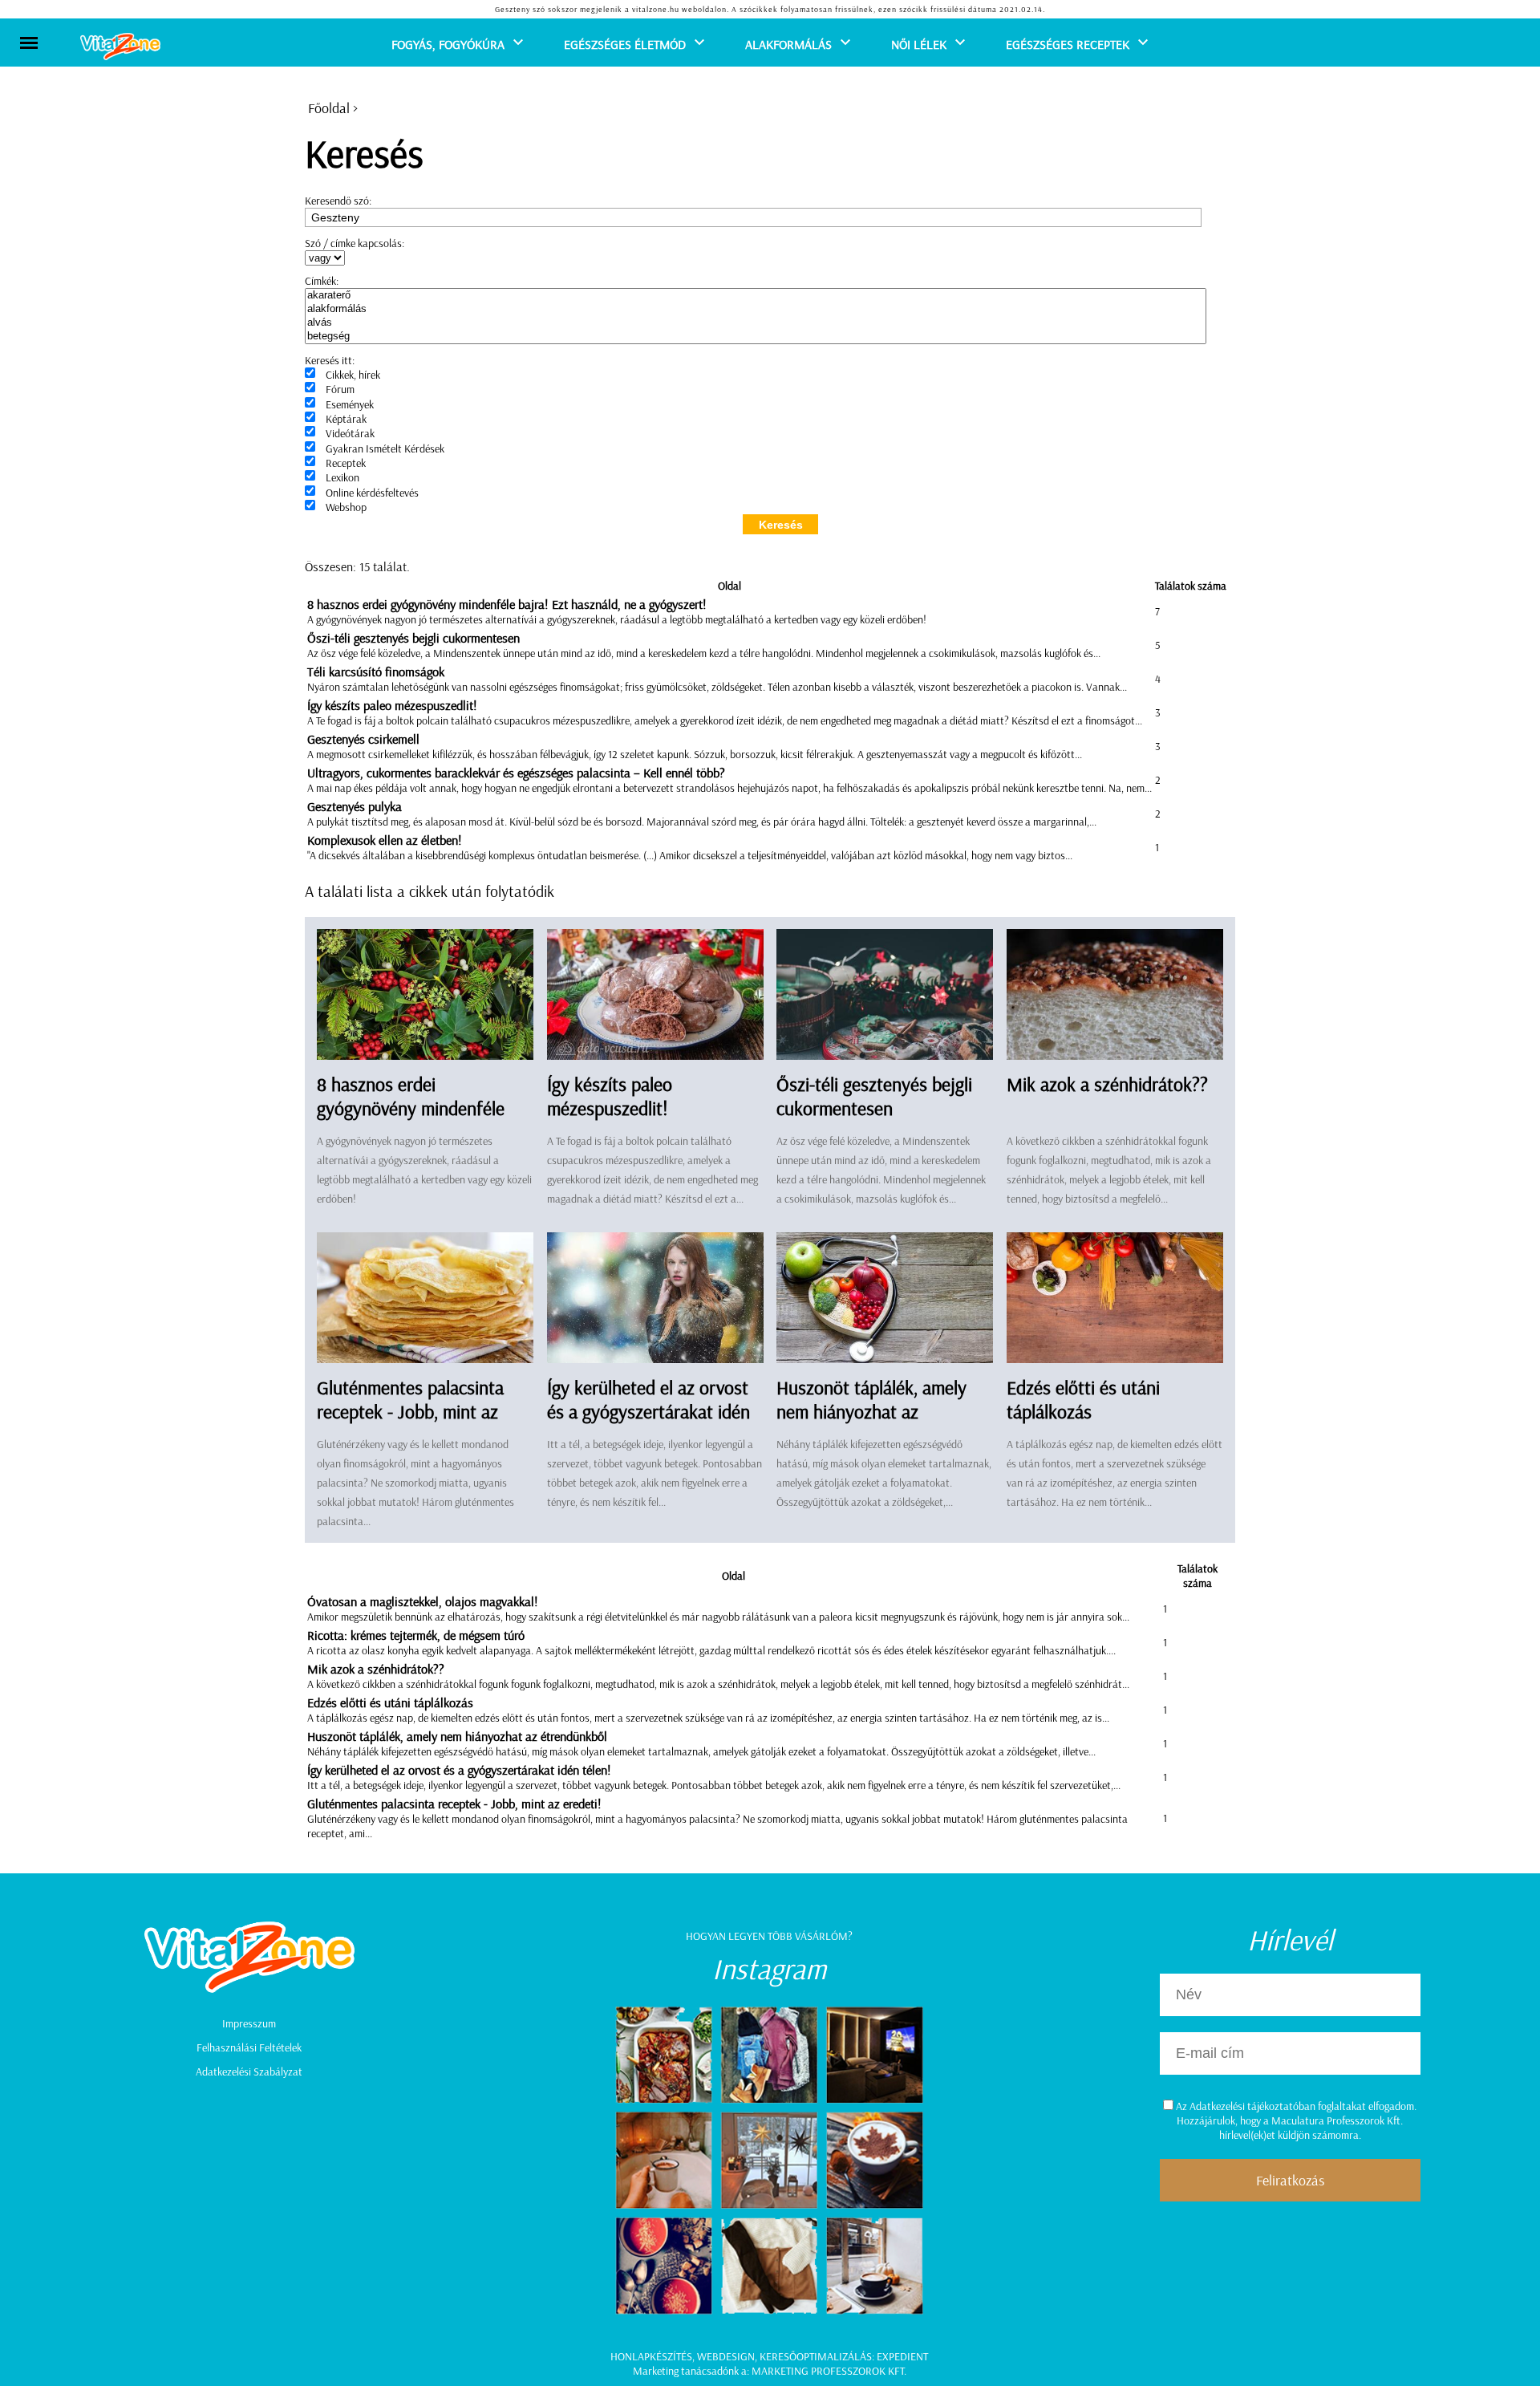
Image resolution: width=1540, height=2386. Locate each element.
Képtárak (346, 419)
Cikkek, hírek (353, 375)
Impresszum (249, 2023)
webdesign (726, 2356)
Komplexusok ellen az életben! (385, 840)
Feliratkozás (1290, 2180)
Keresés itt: (330, 360)
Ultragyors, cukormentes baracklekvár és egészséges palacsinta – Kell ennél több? (516, 773)
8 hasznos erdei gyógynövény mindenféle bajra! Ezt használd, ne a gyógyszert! (507, 604)
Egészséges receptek (1068, 44)
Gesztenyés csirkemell (363, 739)
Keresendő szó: (338, 201)
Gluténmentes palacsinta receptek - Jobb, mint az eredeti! (410, 1411)
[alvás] (756, 323)
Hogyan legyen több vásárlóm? (769, 1936)
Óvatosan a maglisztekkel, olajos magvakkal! (423, 1601)
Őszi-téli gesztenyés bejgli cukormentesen (413, 638)
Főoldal (329, 108)
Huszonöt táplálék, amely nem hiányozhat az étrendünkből (871, 1411)
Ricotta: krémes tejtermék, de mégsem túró (416, 1635)
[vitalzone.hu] (120, 48)
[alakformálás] (756, 309)
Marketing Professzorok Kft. (829, 2371)
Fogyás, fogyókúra (448, 44)
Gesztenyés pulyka (355, 806)
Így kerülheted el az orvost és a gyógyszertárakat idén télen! (648, 1411)
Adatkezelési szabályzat (249, 2072)
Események (350, 404)
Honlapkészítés (651, 2356)
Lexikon (342, 477)
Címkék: (322, 281)
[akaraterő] (756, 296)
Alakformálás (788, 44)
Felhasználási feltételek (249, 2047)
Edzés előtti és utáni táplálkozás (1083, 1399)
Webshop (346, 507)
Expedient (902, 2356)
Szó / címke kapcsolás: (355, 243)
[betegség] (756, 337)
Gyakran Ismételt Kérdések (385, 448)
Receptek (346, 463)
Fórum (340, 389)
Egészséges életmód (625, 44)
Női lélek (919, 44)
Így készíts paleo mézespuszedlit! (392, 705)
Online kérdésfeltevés (372, 493)
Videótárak (350, 433)
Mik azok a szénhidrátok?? (1107, 1084)
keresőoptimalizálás (816, 2356)
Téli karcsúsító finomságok (376, 672)
